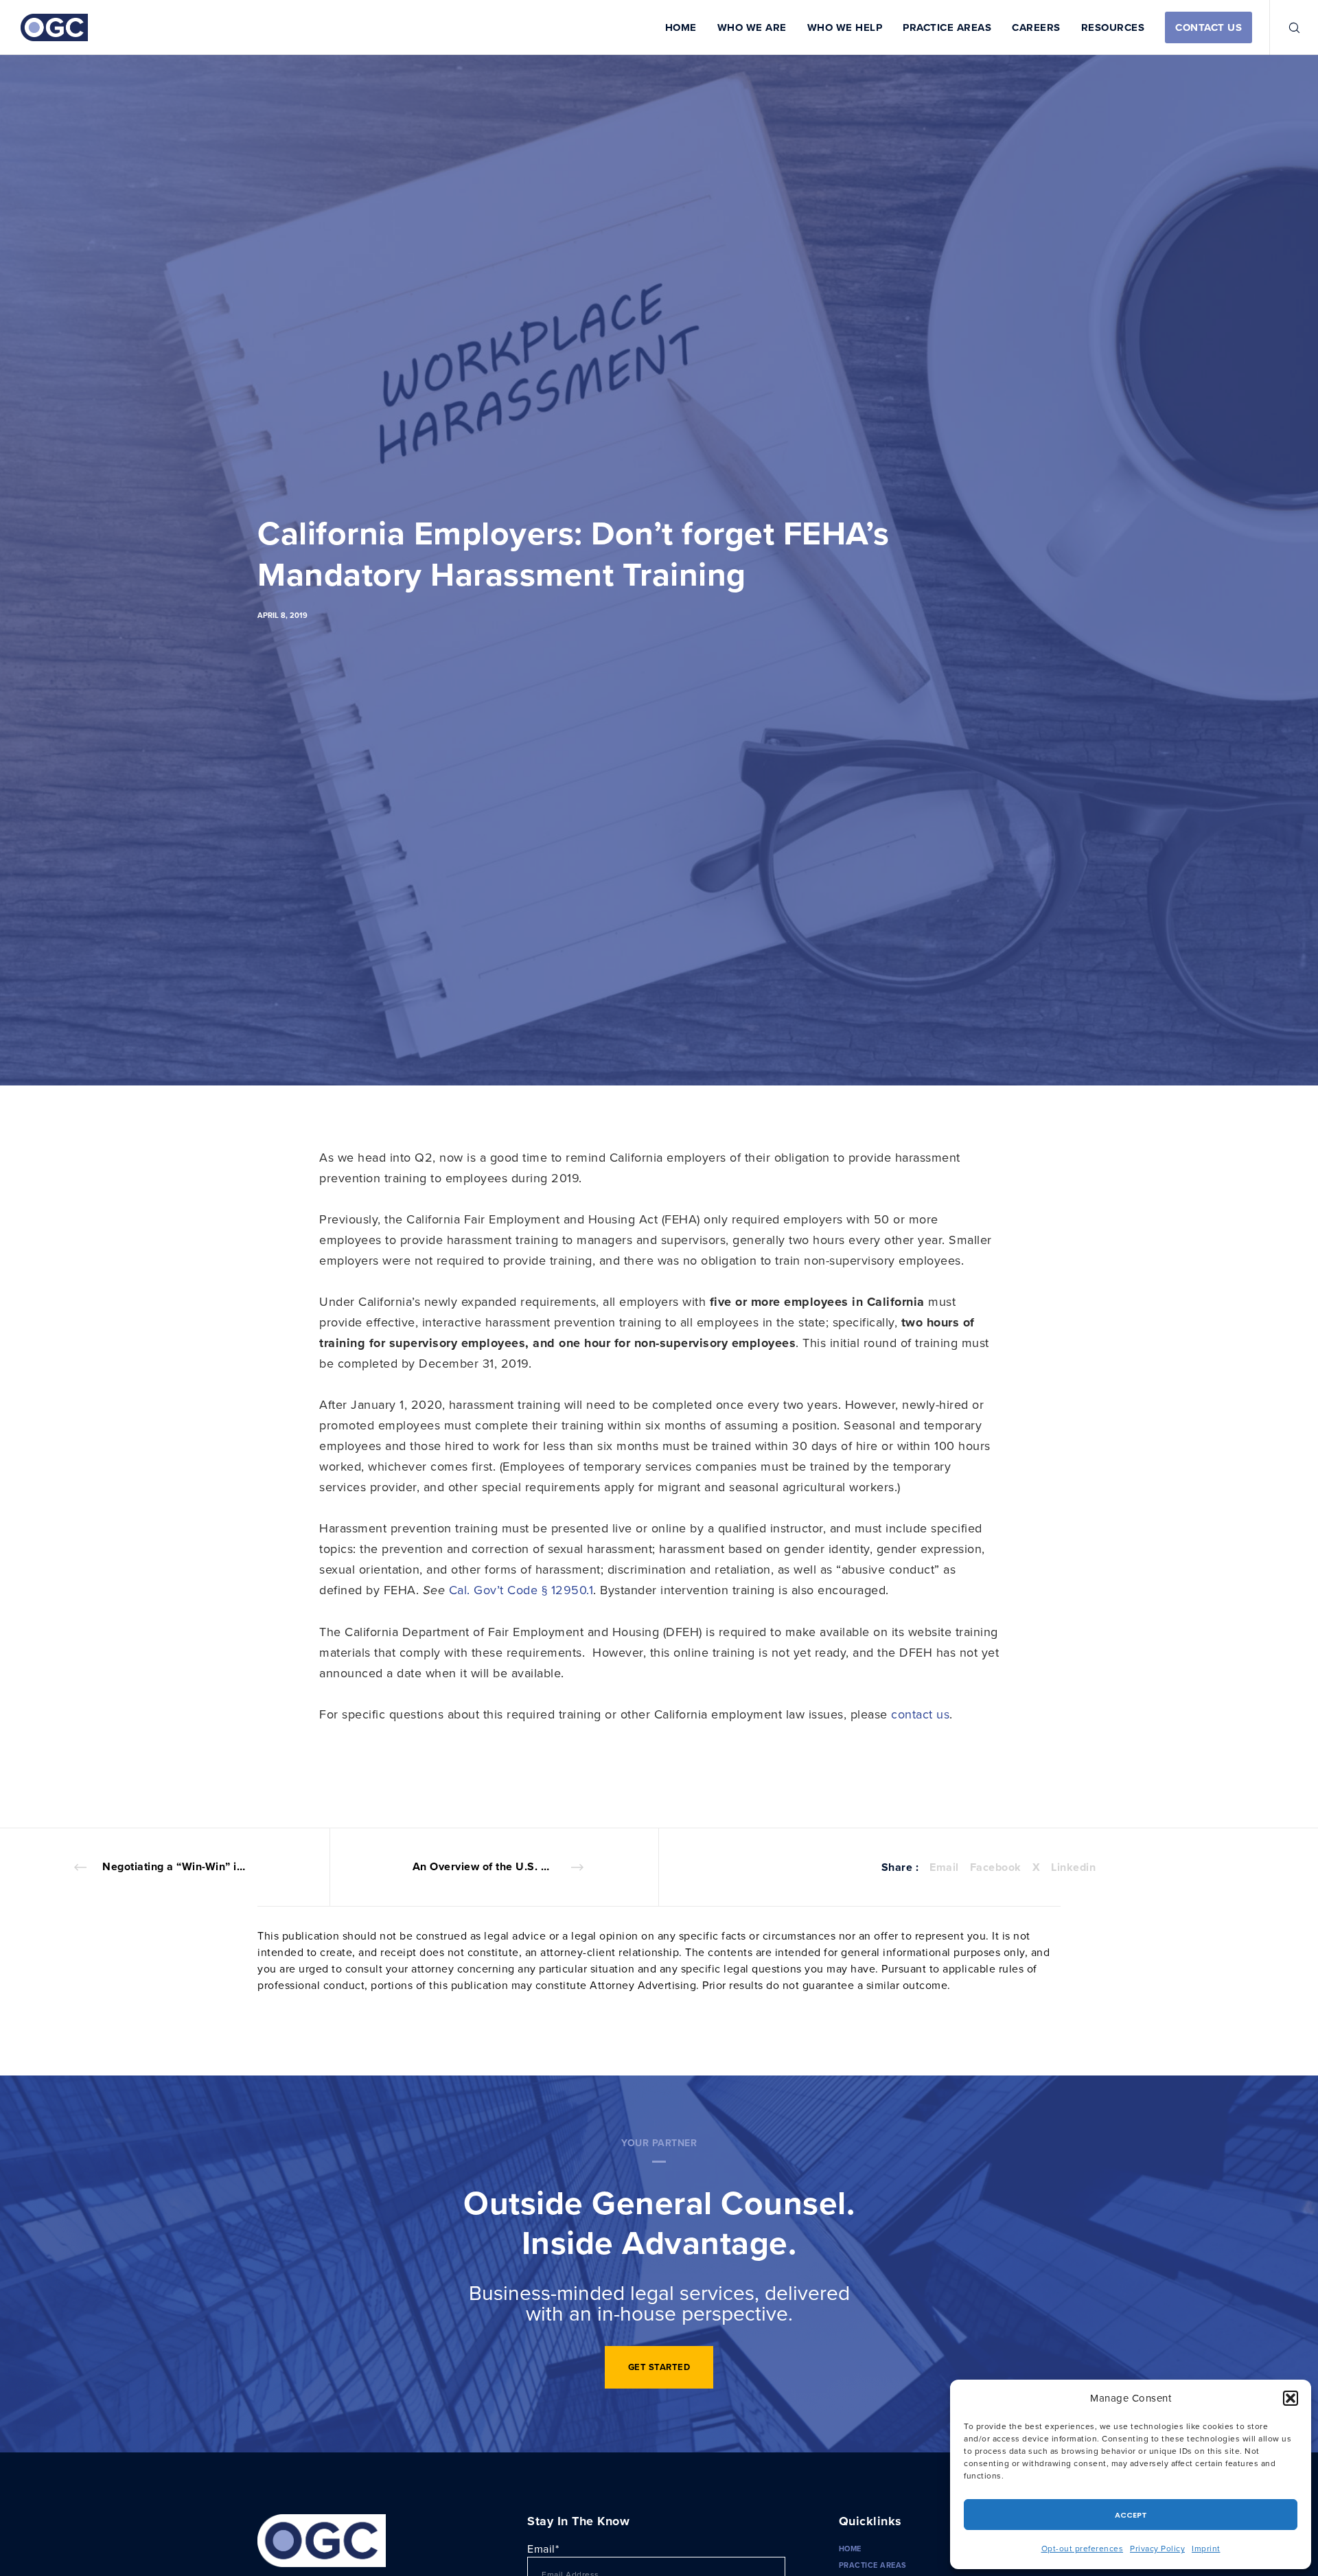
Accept (1131, 2515)
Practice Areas (873, 2565)
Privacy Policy (1157, 2548)
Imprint (1206, 2548)
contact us (920, 1714)
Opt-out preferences (1083, 2548)
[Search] (1285, 27)
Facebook (996, 1867)
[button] (1291, 2398)
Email (944, 1867)
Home (850, 2549)
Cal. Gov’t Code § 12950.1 (521, 1590)
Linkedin (1073, 1867)
